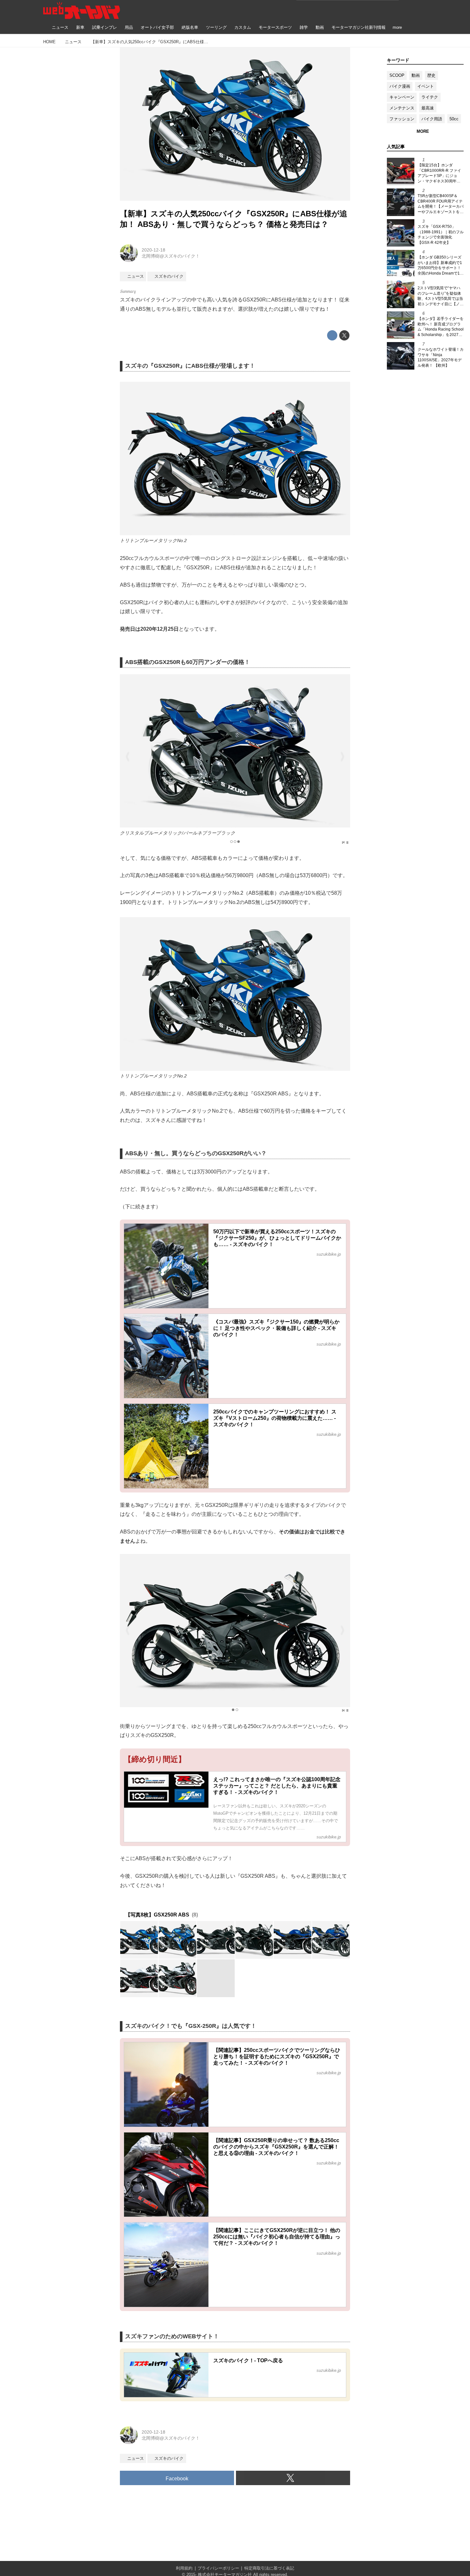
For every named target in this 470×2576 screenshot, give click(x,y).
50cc (454, 119)
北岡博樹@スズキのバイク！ (171, 256)
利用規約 (184, 2568)
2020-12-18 (153, 250)
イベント (426, 86)
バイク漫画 (400, 86)
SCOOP (397, 75)
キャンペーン (402, 97)
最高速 (428, 108)
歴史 (431, 75)
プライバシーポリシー (218, 2568)
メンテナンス (402, 108)
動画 (416, 75)
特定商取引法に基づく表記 (269, 2568)
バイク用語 (432, 119)
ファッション (402, 119)
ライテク (430, 97)
